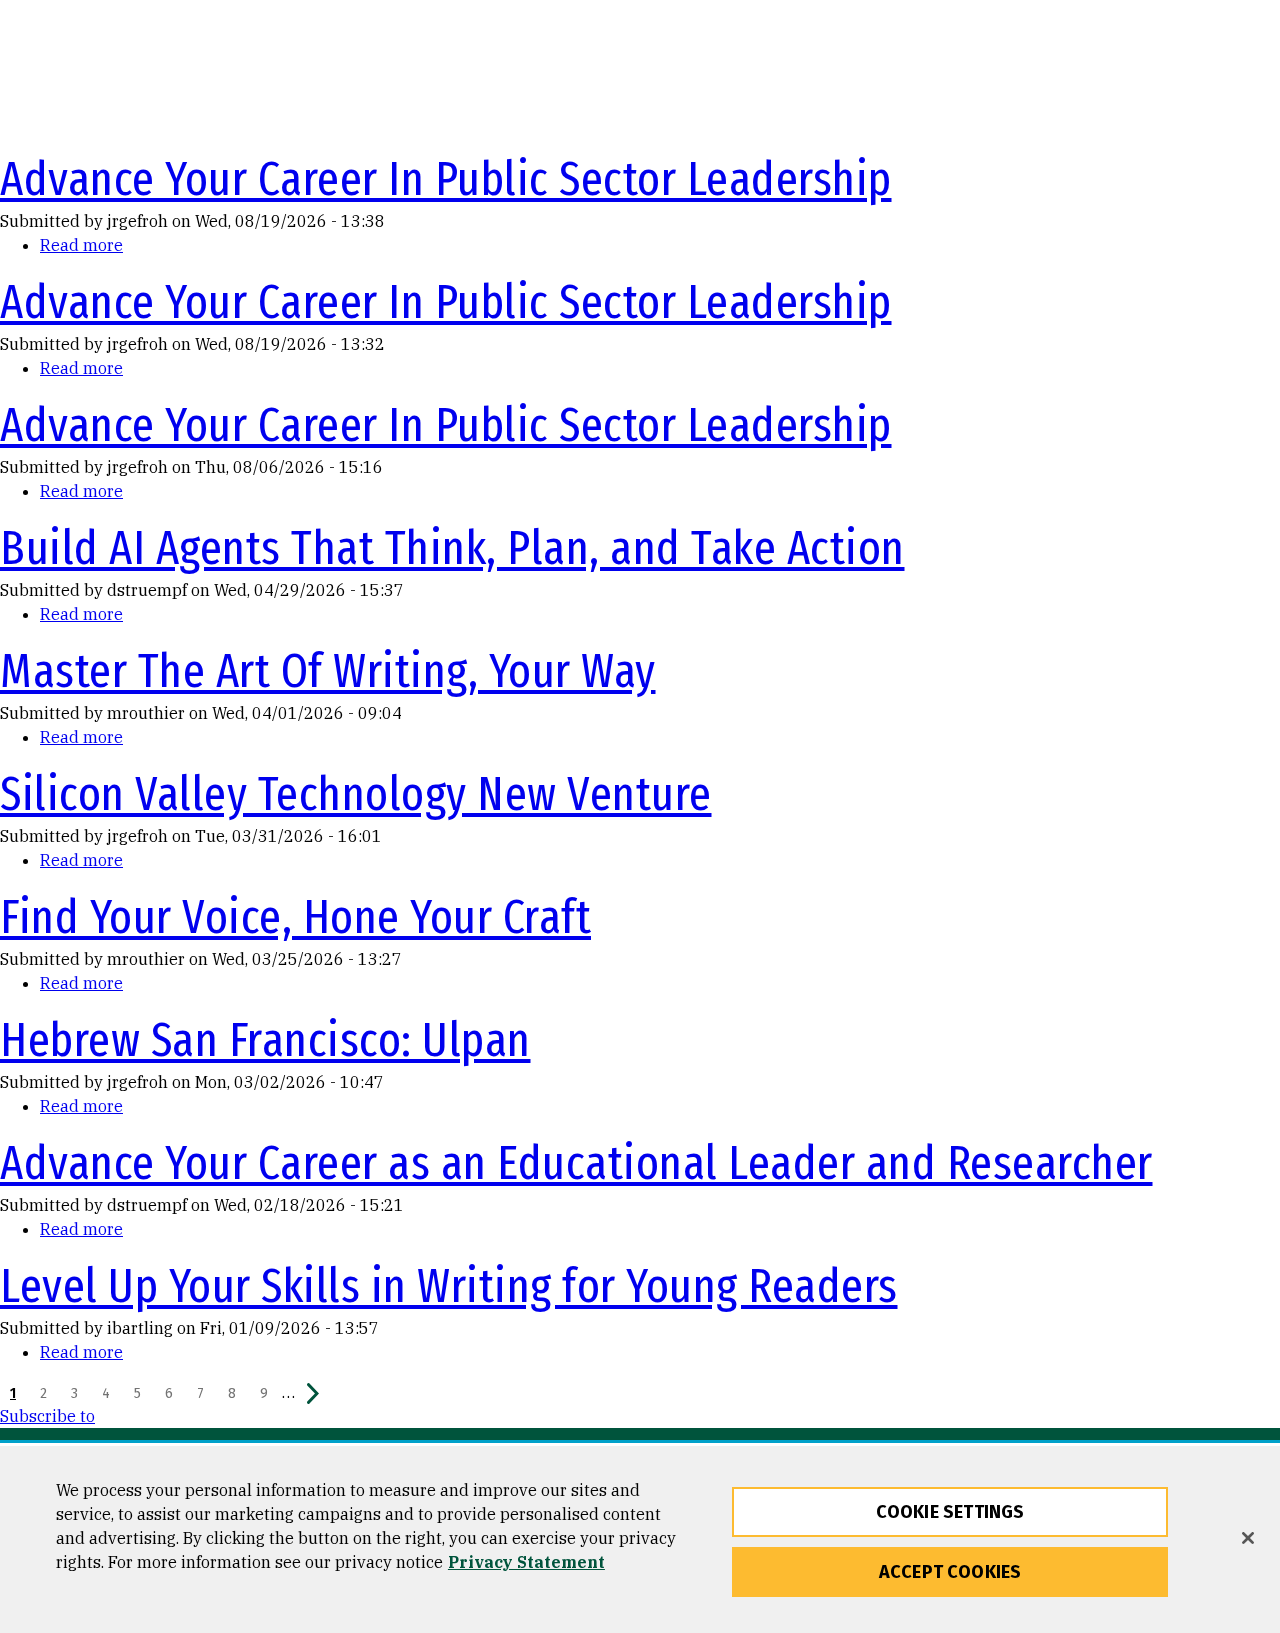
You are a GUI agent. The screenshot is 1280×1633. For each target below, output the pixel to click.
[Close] (1248, 1538)
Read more (81, 245)
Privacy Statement (526, 1562)
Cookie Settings (950, 1512)
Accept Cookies (950, 1572)
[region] (640, 1539)
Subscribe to (47, 1416)
